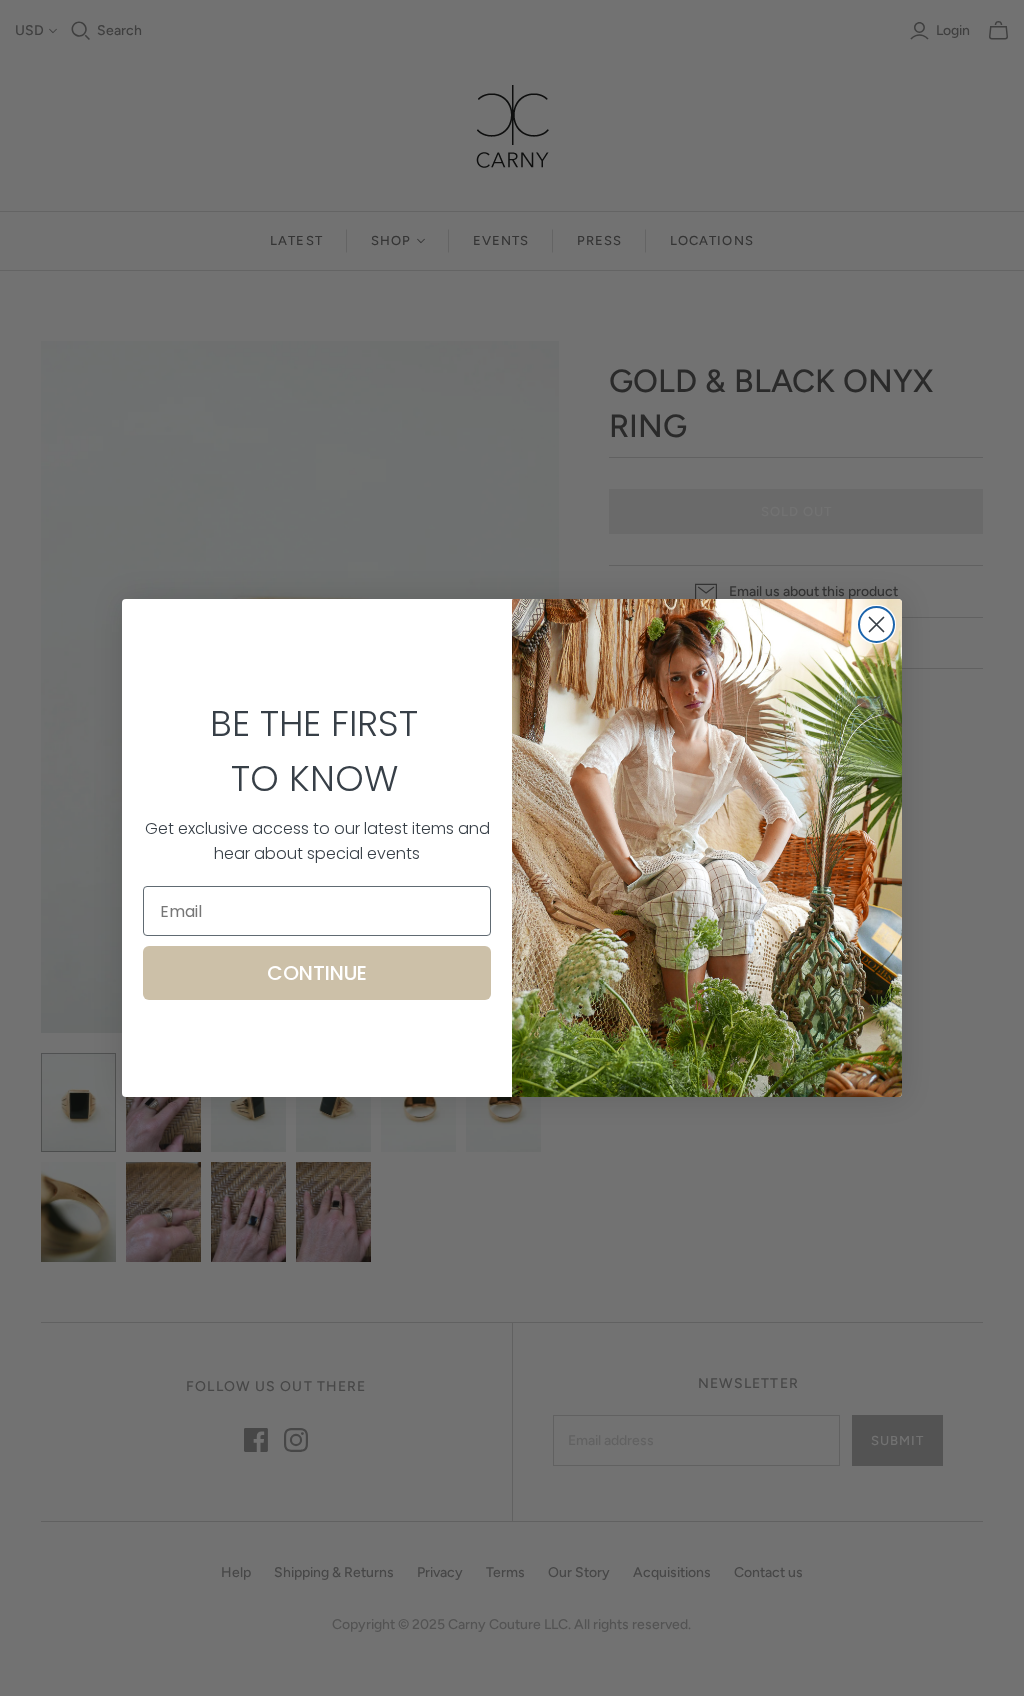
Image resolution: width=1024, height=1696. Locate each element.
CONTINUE (317, 973)
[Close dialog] (876, 624)
